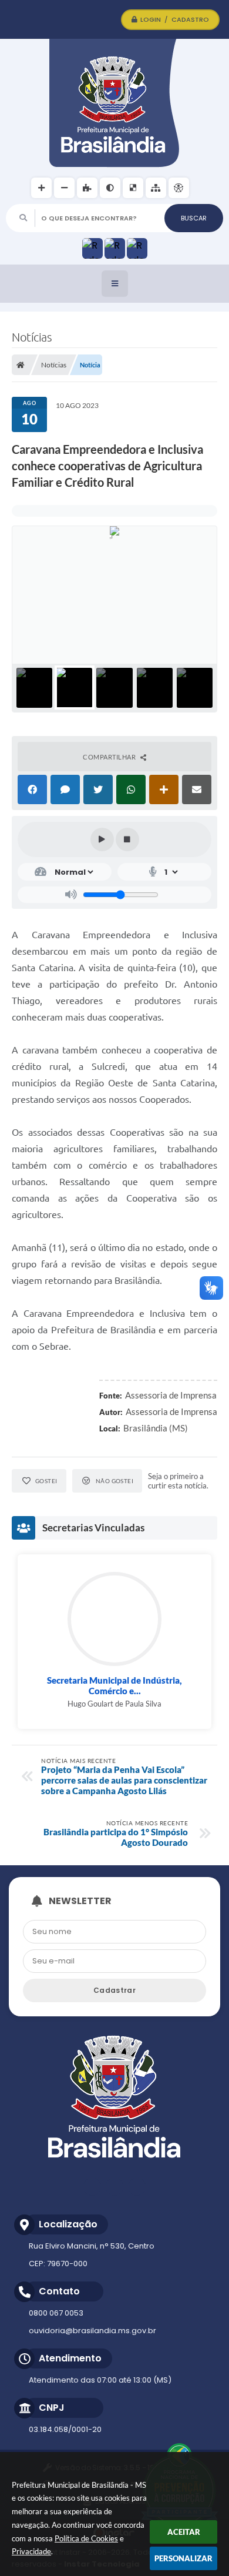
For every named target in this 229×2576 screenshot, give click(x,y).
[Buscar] (194, 218)
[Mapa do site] (156, 188)
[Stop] (127, 839)
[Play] (102, 839)
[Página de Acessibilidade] (179, 188)
